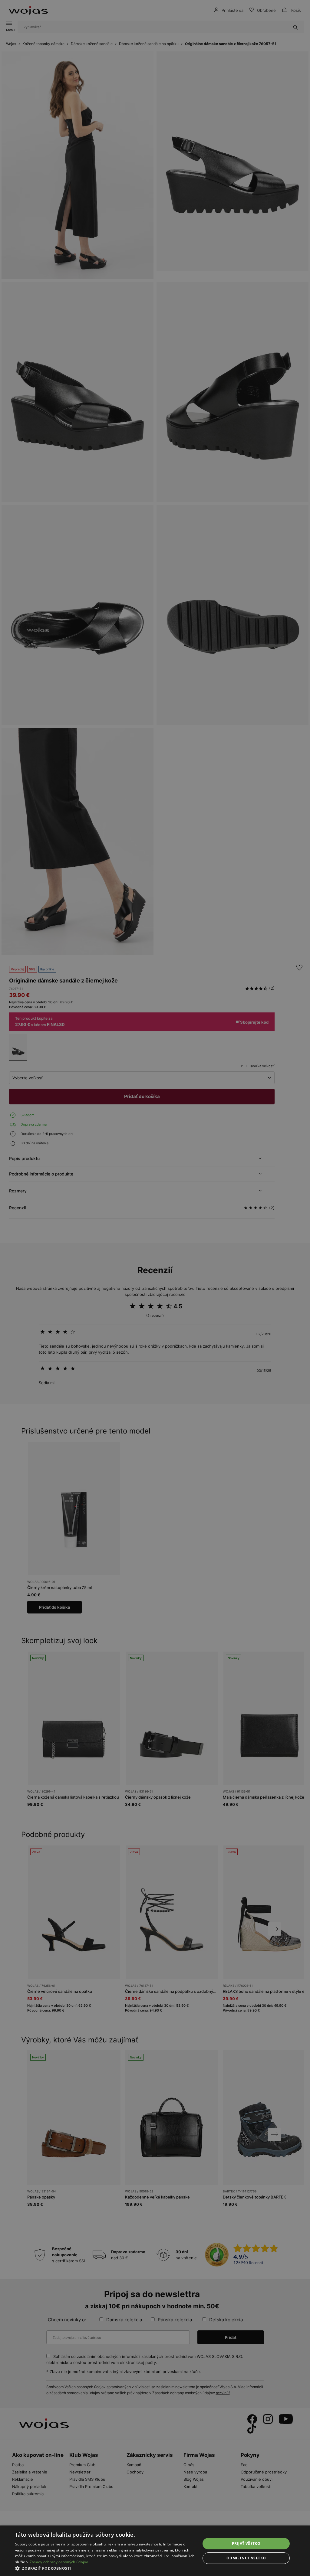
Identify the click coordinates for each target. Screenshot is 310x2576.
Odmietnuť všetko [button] (246, 2558)
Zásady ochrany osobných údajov (59, 2562)
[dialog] (155, 1288)
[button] (105, 2568)
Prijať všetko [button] (246, 2543)
